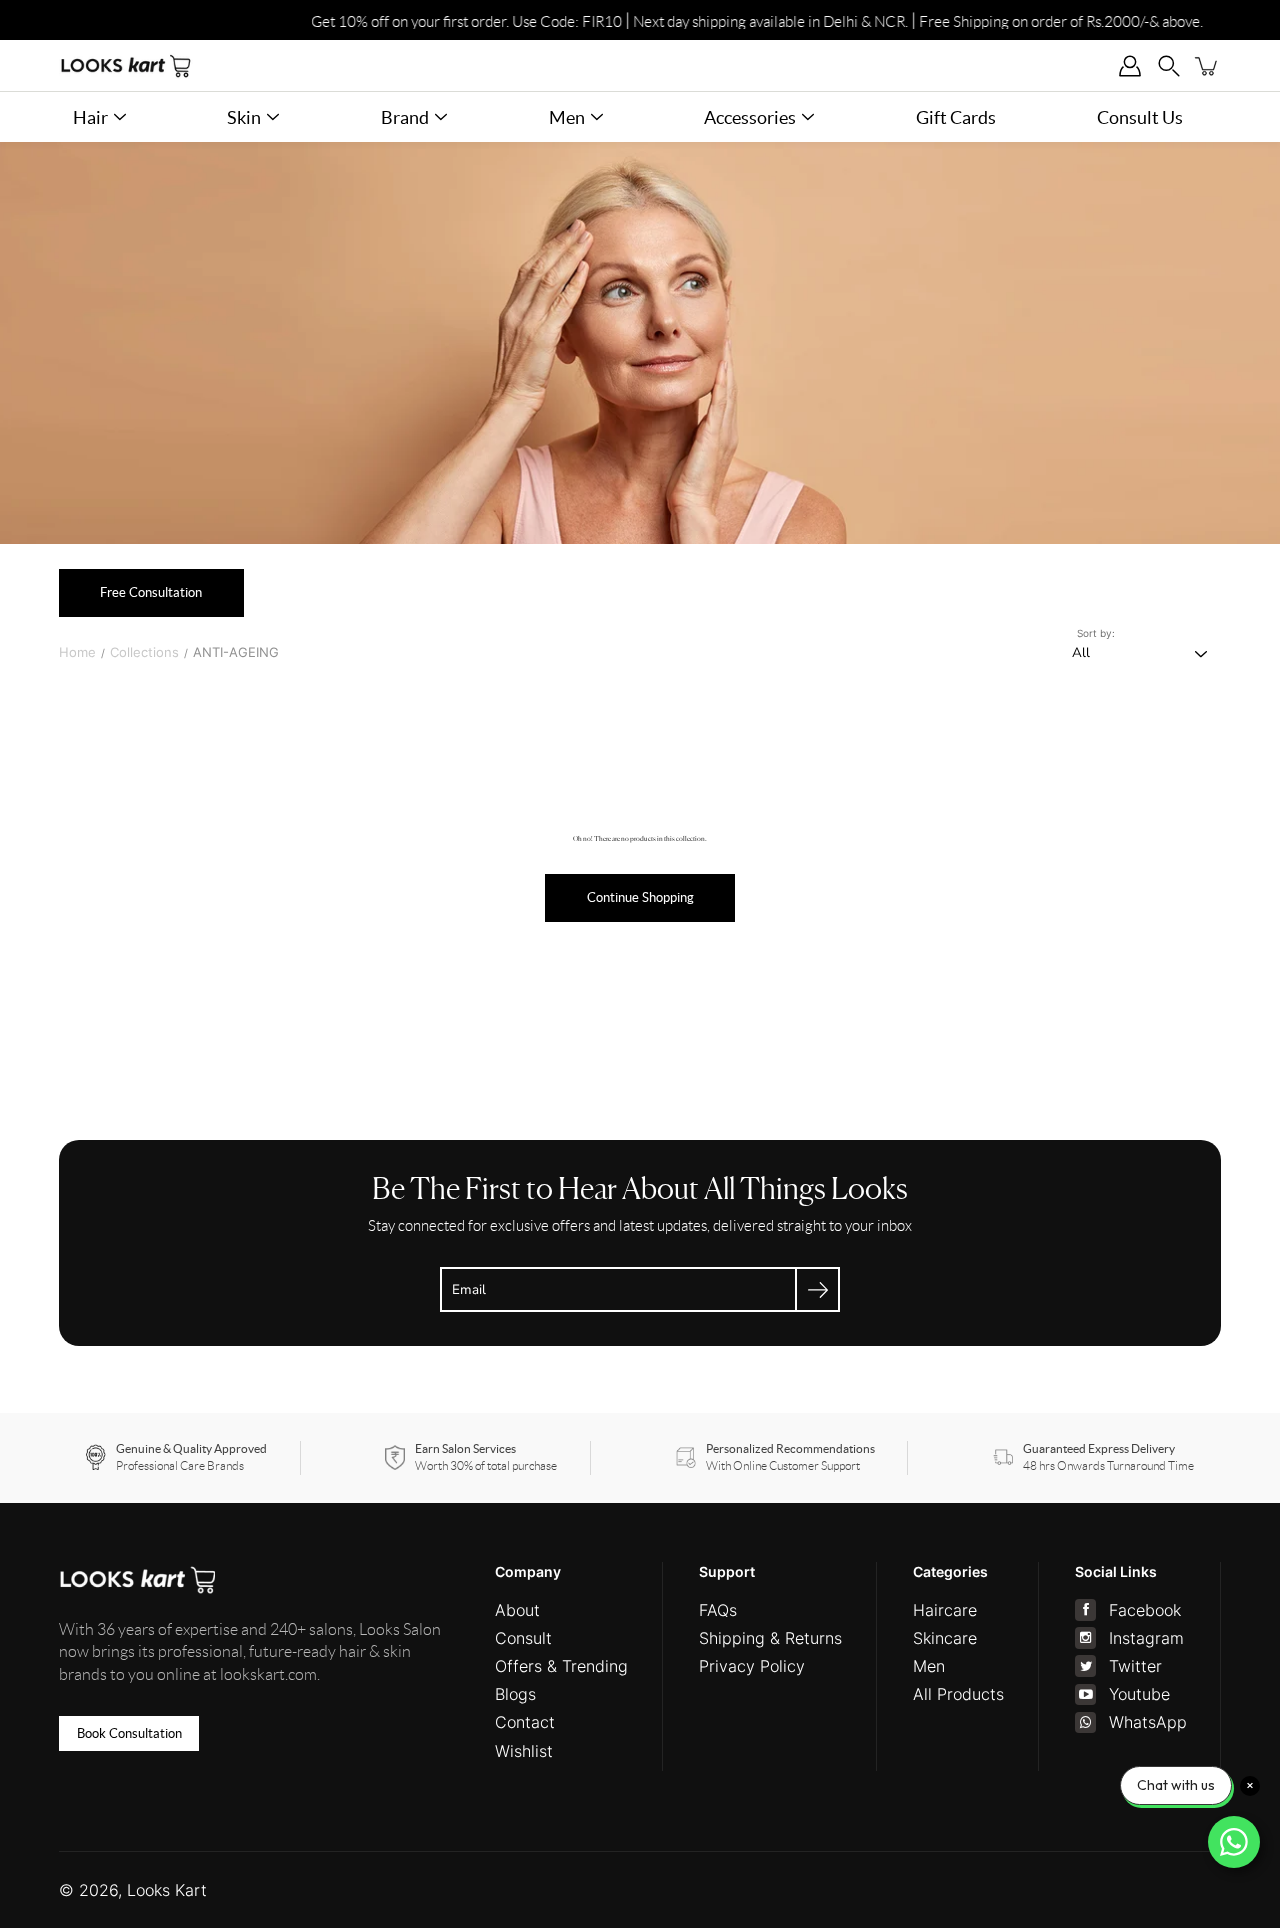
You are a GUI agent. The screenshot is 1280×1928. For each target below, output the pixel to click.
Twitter (1135, 1666)
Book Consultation (129, 1733)
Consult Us (1140, 117)
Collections (144, 652)
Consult (523, 1638)
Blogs (515, 1694)
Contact (525, 1722)
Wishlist (524, 1751)
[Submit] (817, 1289)
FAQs (718, 1610)
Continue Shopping (640, 897)
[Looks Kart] (126, 65)
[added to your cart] (1207, 65)
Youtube (1139, 1694)
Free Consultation (151, 592)
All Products (958, 1694)
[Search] (1168, 65)
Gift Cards (956, 117)
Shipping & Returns (770, 1638)
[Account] (1130, 65)
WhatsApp (1148, 1722)
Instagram (1146, 1638)
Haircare (945, 1610)
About (517, 1610)
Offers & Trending (561, 1666)
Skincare (945, 1638)
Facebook (1145, 1610)
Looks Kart (167, 1890)
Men (929, 1666)
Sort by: (1096, 633)
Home (77, 652)
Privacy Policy (752, 1666)
